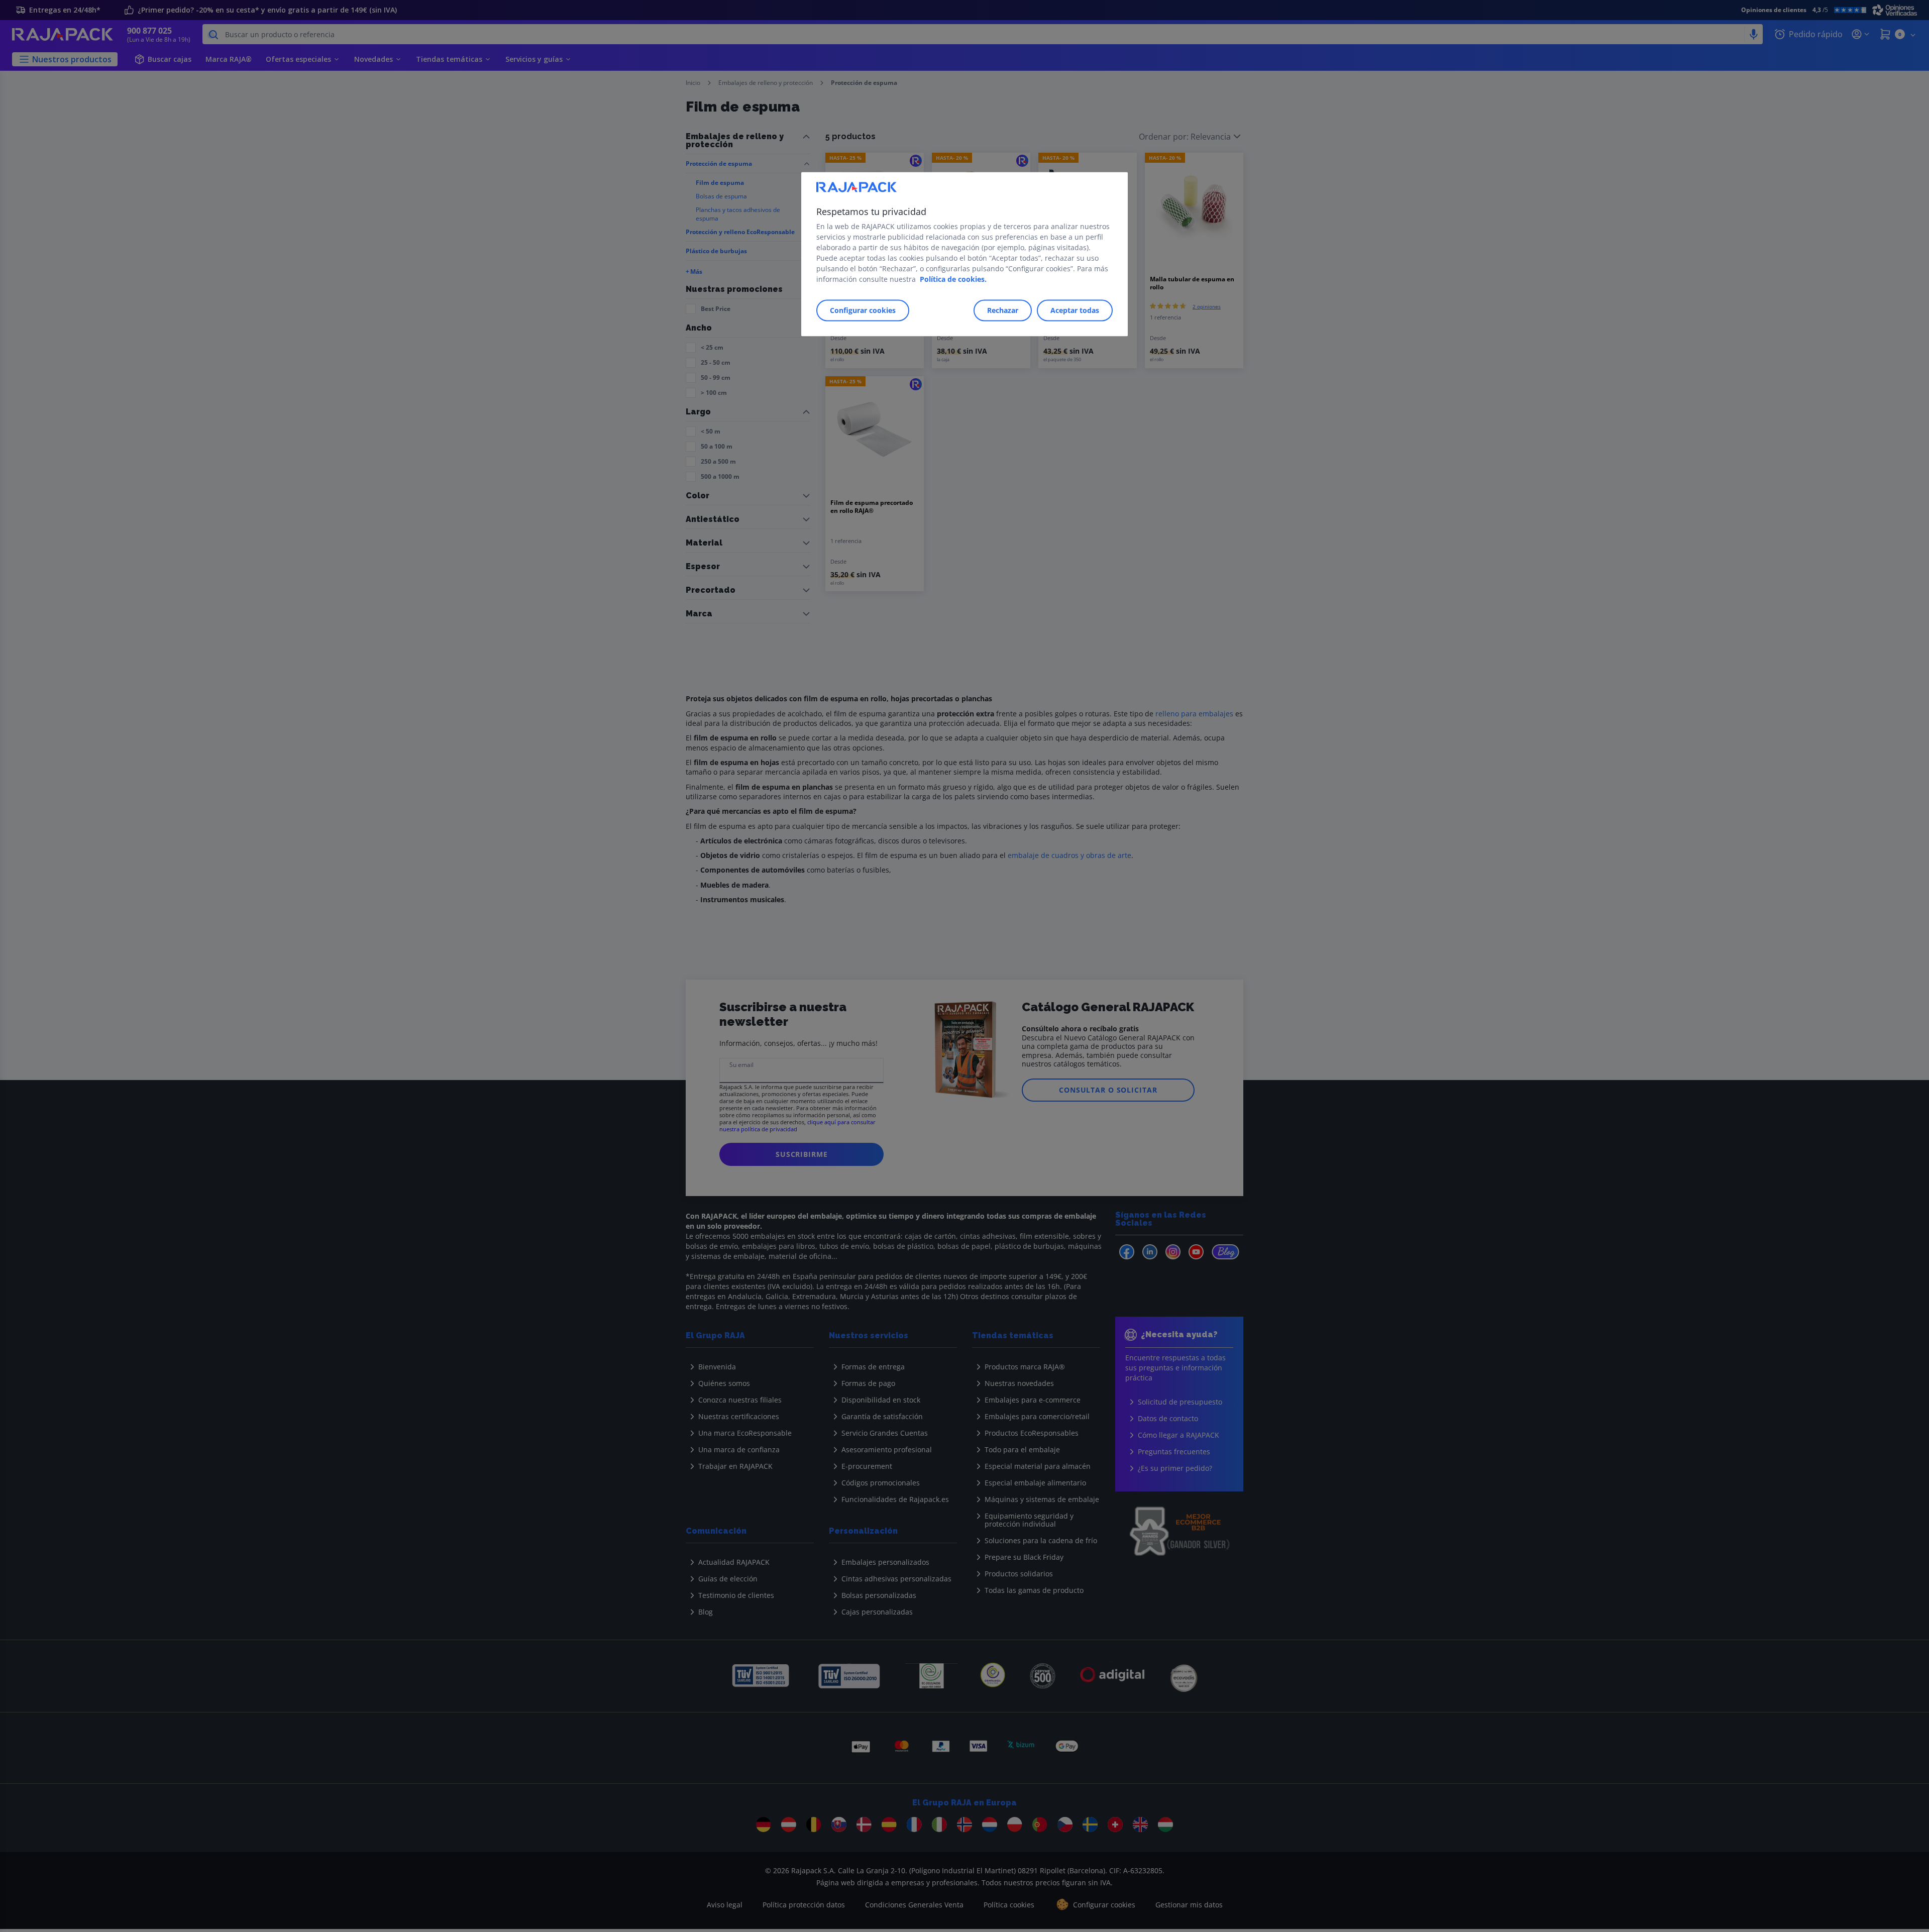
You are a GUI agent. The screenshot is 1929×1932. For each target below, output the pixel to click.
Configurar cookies (863, 310)
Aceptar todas (1075, 310)
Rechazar (1003, 310)
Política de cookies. (953, 279)
